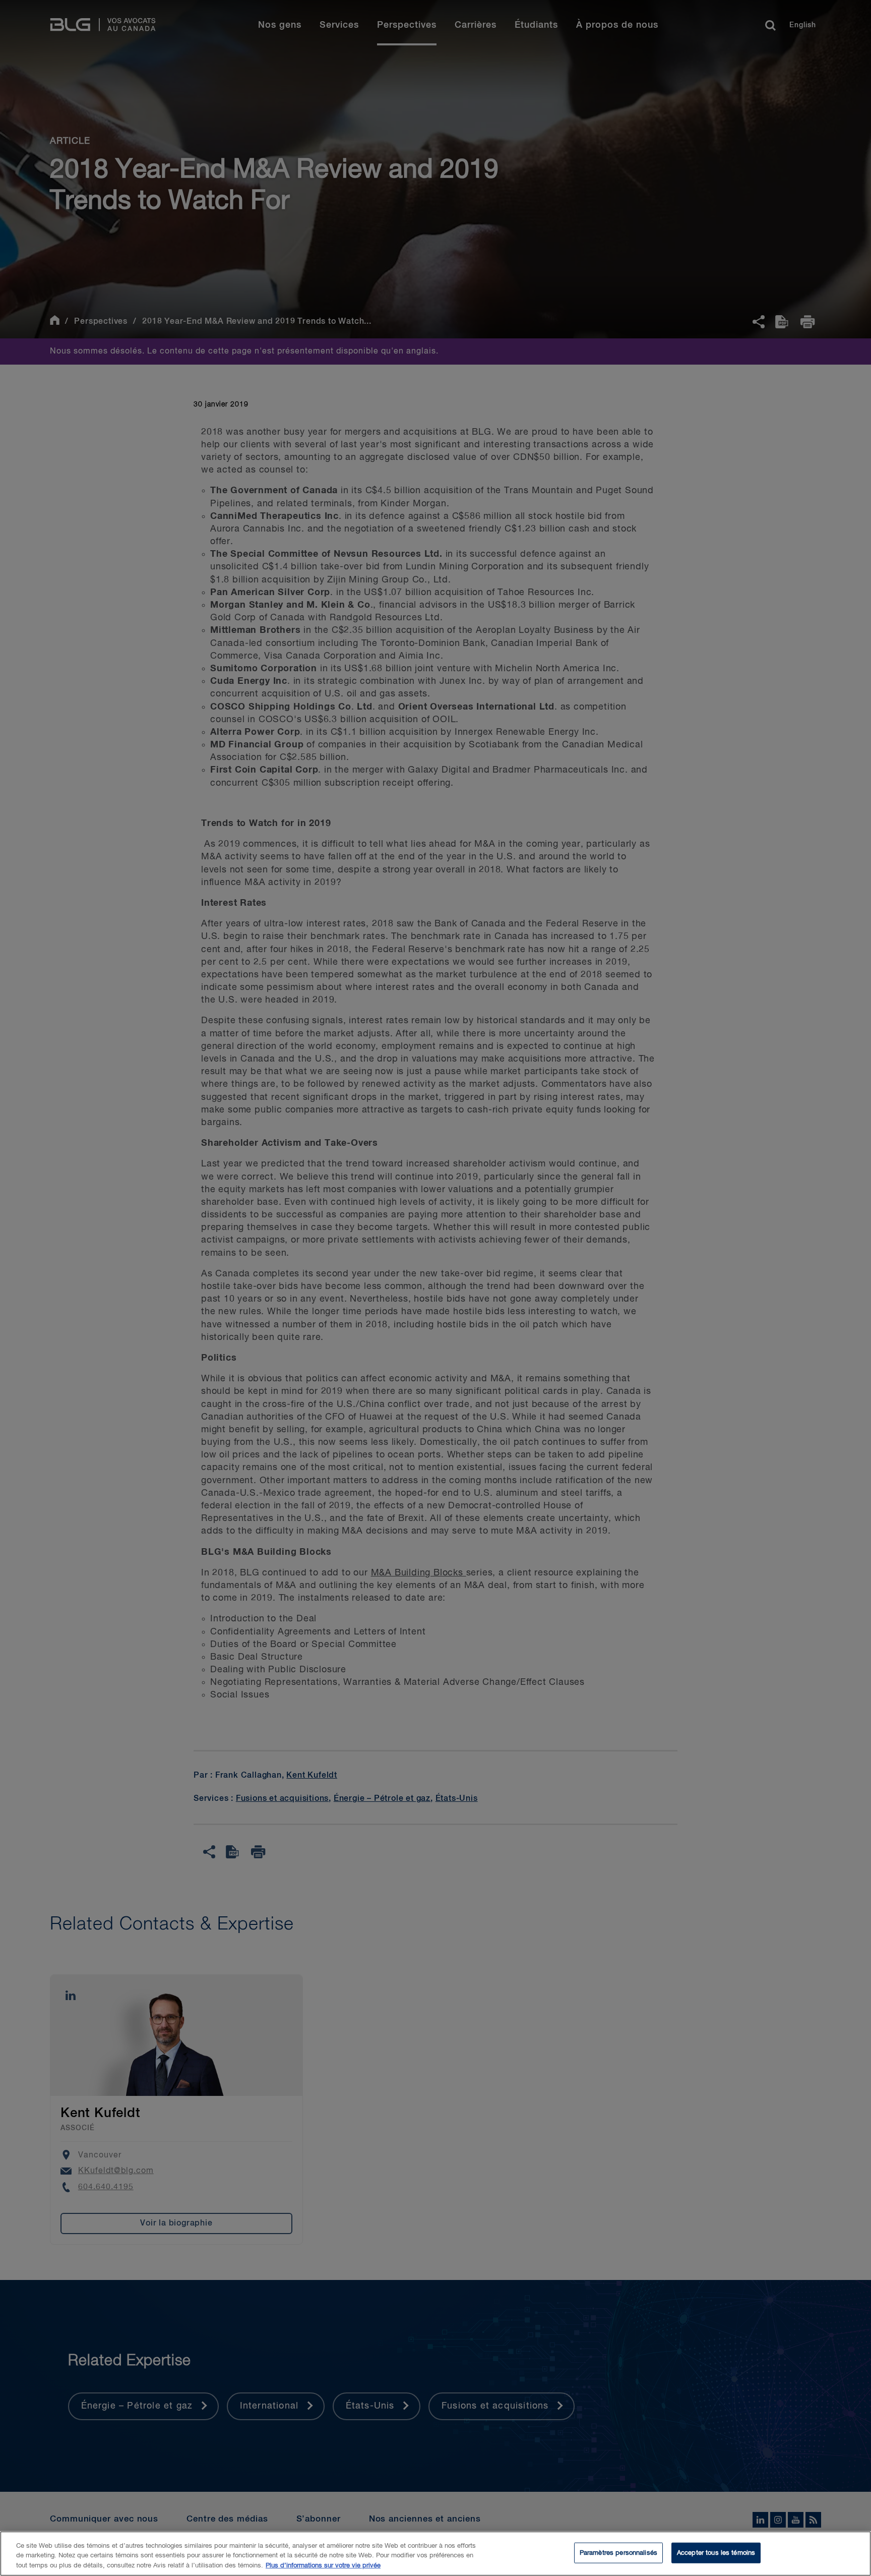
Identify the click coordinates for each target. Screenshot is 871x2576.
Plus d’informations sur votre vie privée (323, 2566)
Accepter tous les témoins (716, 2553)
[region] (435, 2554)
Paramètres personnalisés (618, 2553)
